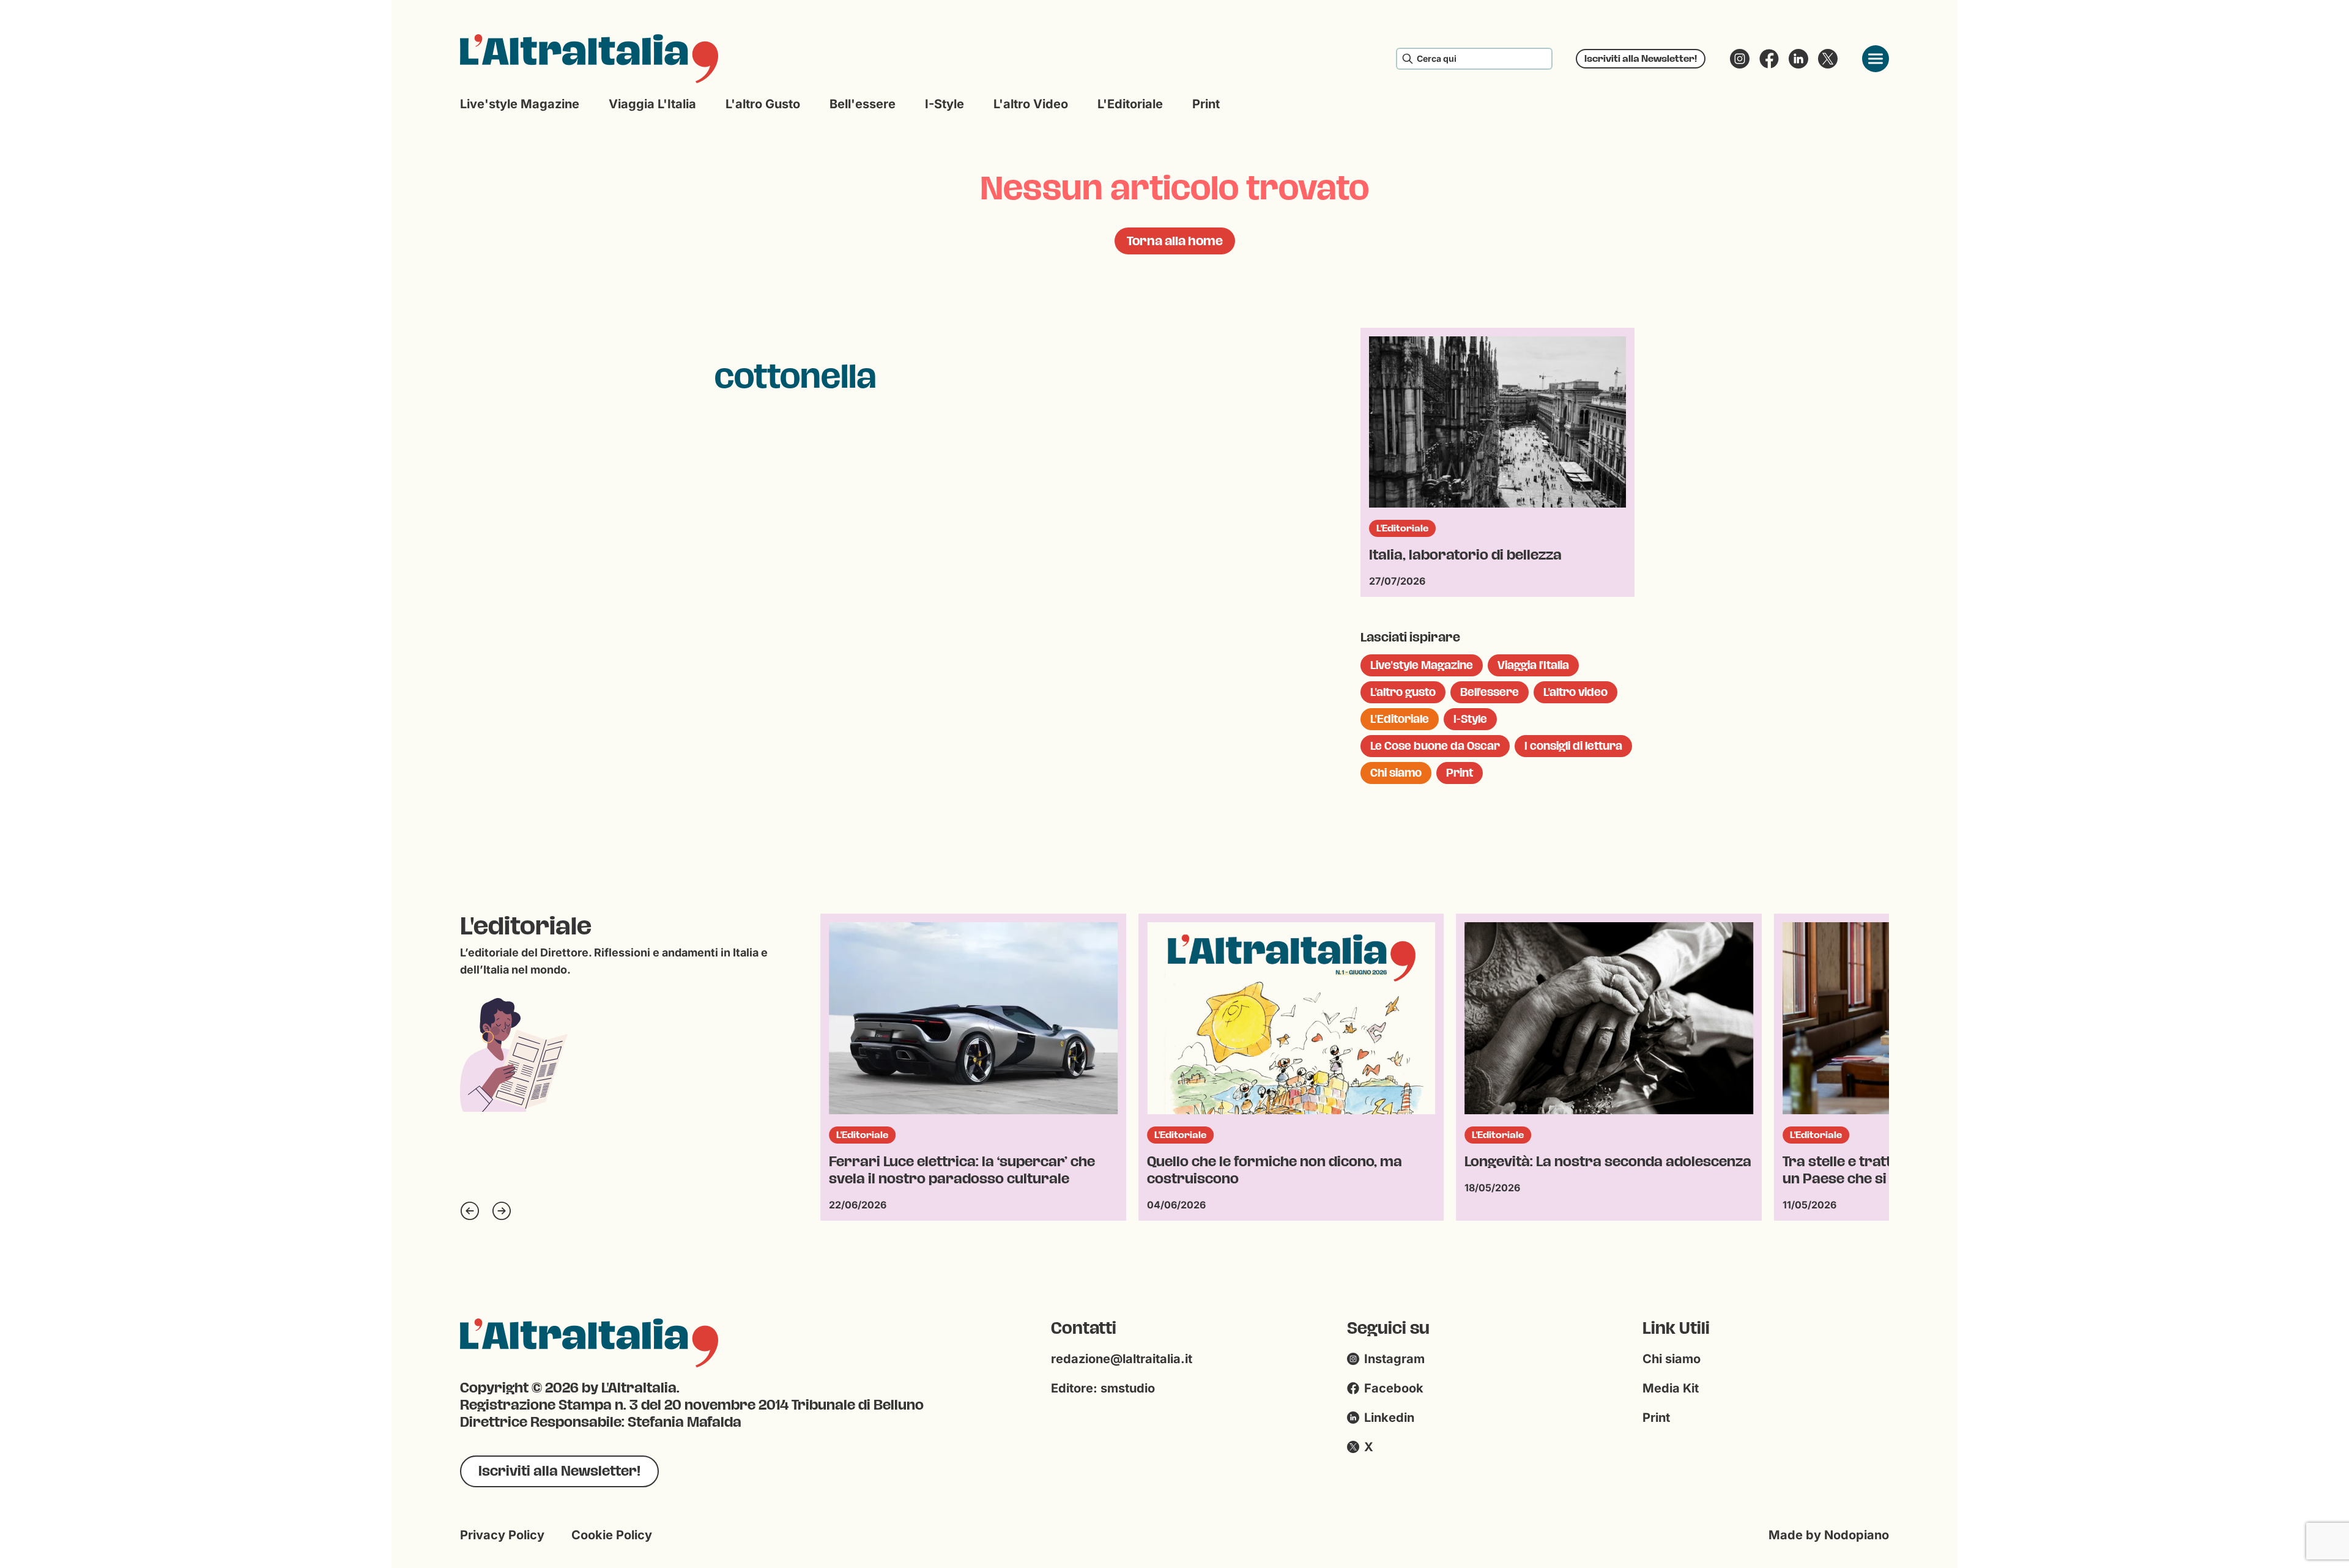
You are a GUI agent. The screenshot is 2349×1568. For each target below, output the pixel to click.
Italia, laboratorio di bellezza (1465, 555)
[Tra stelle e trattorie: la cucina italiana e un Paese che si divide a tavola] (1609, 1018)
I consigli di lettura (1573, 746)
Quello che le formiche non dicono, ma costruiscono (956, 1170)
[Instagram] (1740, 59)
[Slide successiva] (502, 1211)
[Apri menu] (1876, 59)
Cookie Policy (612, 1535)
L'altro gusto (763, 104)
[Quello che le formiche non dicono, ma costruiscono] (973, 1018)
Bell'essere (863, 104)
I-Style (944, 104)
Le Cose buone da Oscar (1435, 746)
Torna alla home (1175, 241)
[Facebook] (1769, 59)
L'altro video (1031, 104)
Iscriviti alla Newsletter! (1641, 58)
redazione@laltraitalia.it (1122, 1359)
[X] (1828, 59)
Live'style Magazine (520, 104)
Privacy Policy (502, 1535)
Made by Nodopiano (1829, 1535)
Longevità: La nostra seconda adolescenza (1290, 1162)
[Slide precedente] (470, 1211)
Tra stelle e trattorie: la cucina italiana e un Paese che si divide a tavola (1599, 1170)
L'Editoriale (1130, 104)
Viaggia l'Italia (652, 104)
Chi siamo (1396, 773)
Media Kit (1671, 1388)
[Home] (589, 59)
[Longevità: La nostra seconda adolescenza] (1291, 1018)
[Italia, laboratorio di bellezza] (1497, 422)
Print (1206, 104)
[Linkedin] (1798, 59)
